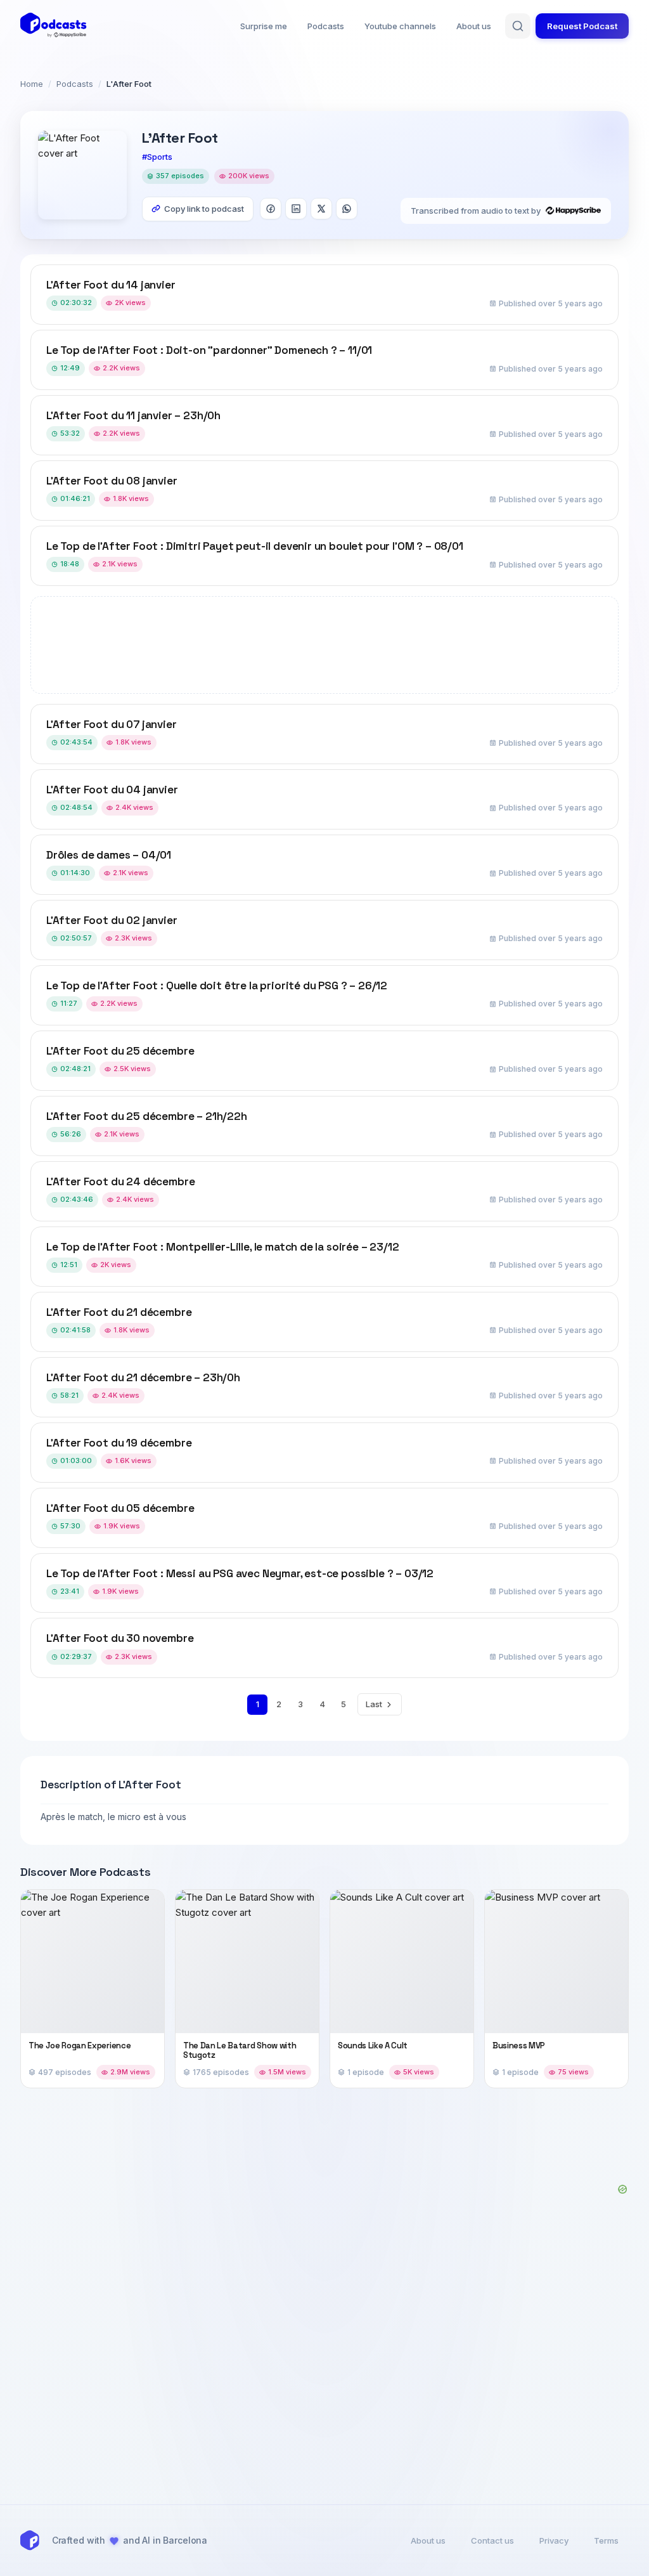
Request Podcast (582, 26)
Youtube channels (400, 26)
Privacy (554, 2540)
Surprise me (264, 26)
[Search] (518, 26)
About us (474, 26)
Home (32, 84)
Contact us (492, 2540)
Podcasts (326, 26)
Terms (606, 2540)
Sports (160, 157)
